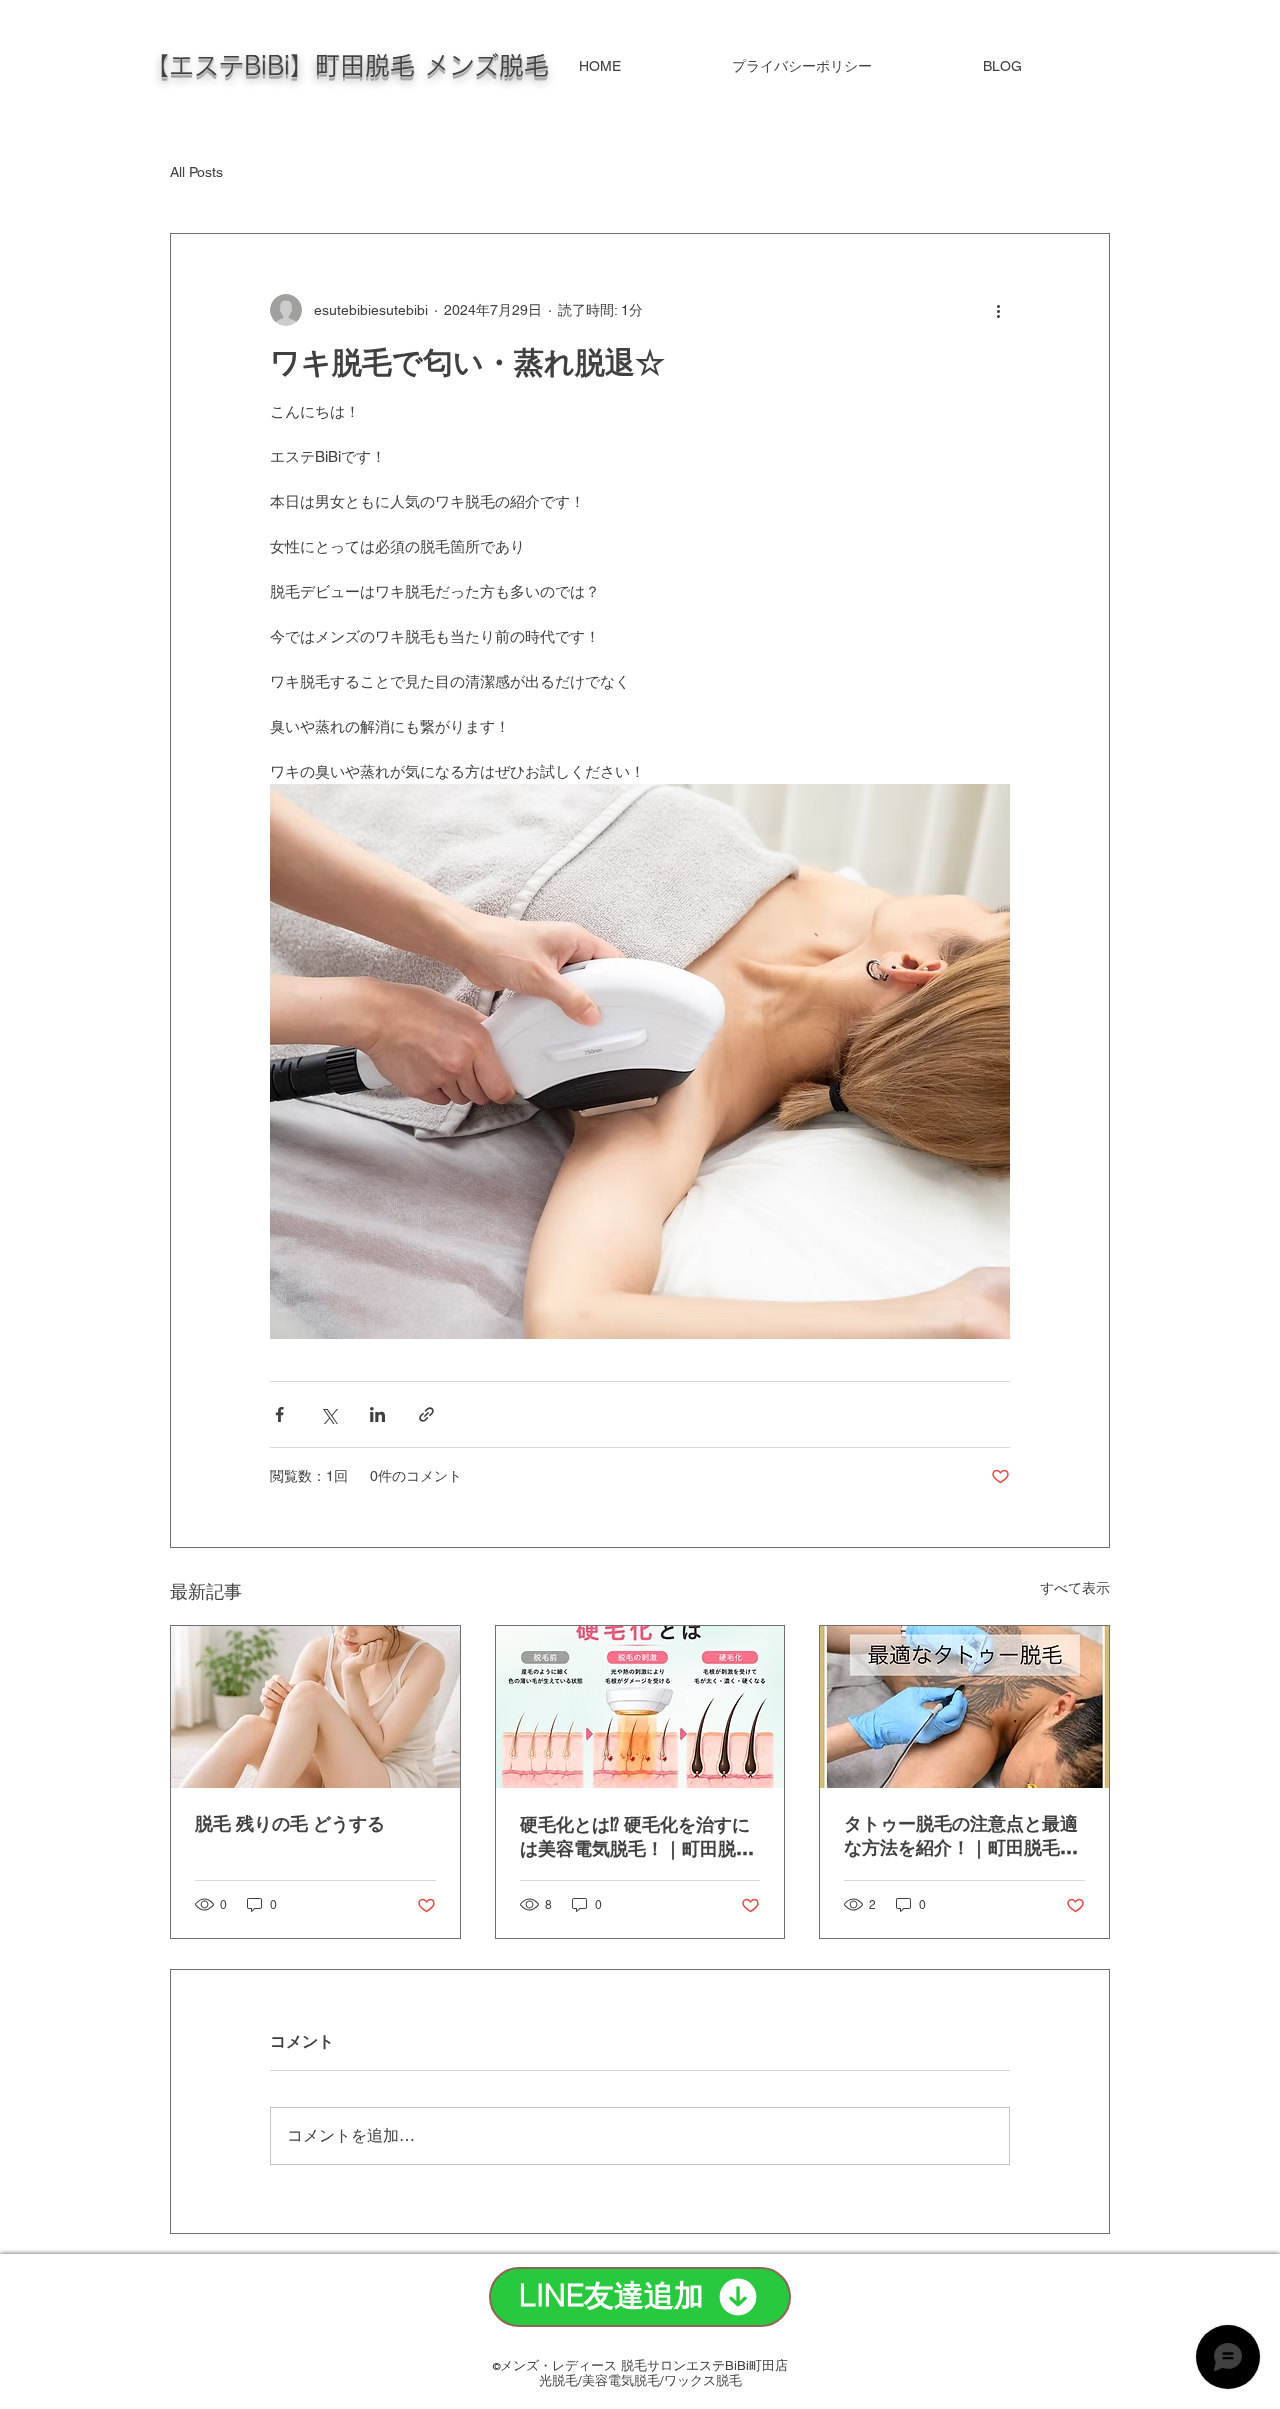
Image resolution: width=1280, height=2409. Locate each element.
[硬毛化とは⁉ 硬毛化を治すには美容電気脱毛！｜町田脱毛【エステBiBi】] (640, 1707)
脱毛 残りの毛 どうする (290, 1823)
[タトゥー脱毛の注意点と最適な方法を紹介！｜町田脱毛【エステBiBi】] (964, 1707)
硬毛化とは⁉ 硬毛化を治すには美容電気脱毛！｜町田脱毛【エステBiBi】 (637, 1837)
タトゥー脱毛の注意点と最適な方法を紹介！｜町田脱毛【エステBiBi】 (961, 1836)
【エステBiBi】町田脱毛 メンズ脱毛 (346, 65)
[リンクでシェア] (426, 1414)
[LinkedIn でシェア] (377, 1414)
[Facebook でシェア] (279, 1414)
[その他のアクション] (998, 310)
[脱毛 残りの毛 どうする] (315, 1707)
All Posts (196, 172)
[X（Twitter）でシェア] (328, 1414)
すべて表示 (1075, 1588)
